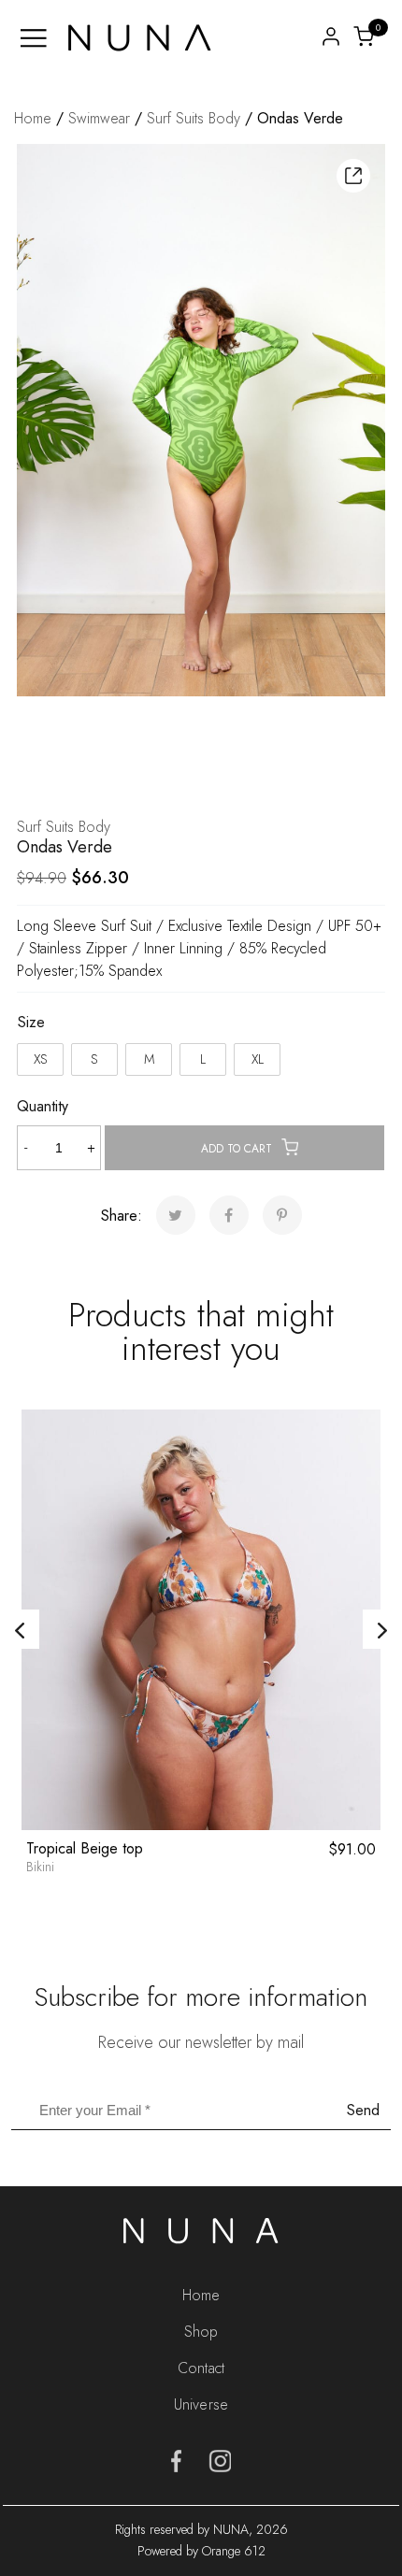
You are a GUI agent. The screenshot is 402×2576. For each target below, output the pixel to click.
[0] (364, 35)
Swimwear (99, 118)
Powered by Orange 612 (201, 2551)
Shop (201, 2332)
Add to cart (237, 1149)
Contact (201, 2368)
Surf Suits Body (194, 118)
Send (363, 2110)
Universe (201, 2404)
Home (33, 118)
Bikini (40, 1867)
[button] (353, 176)
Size (31, 1022)
